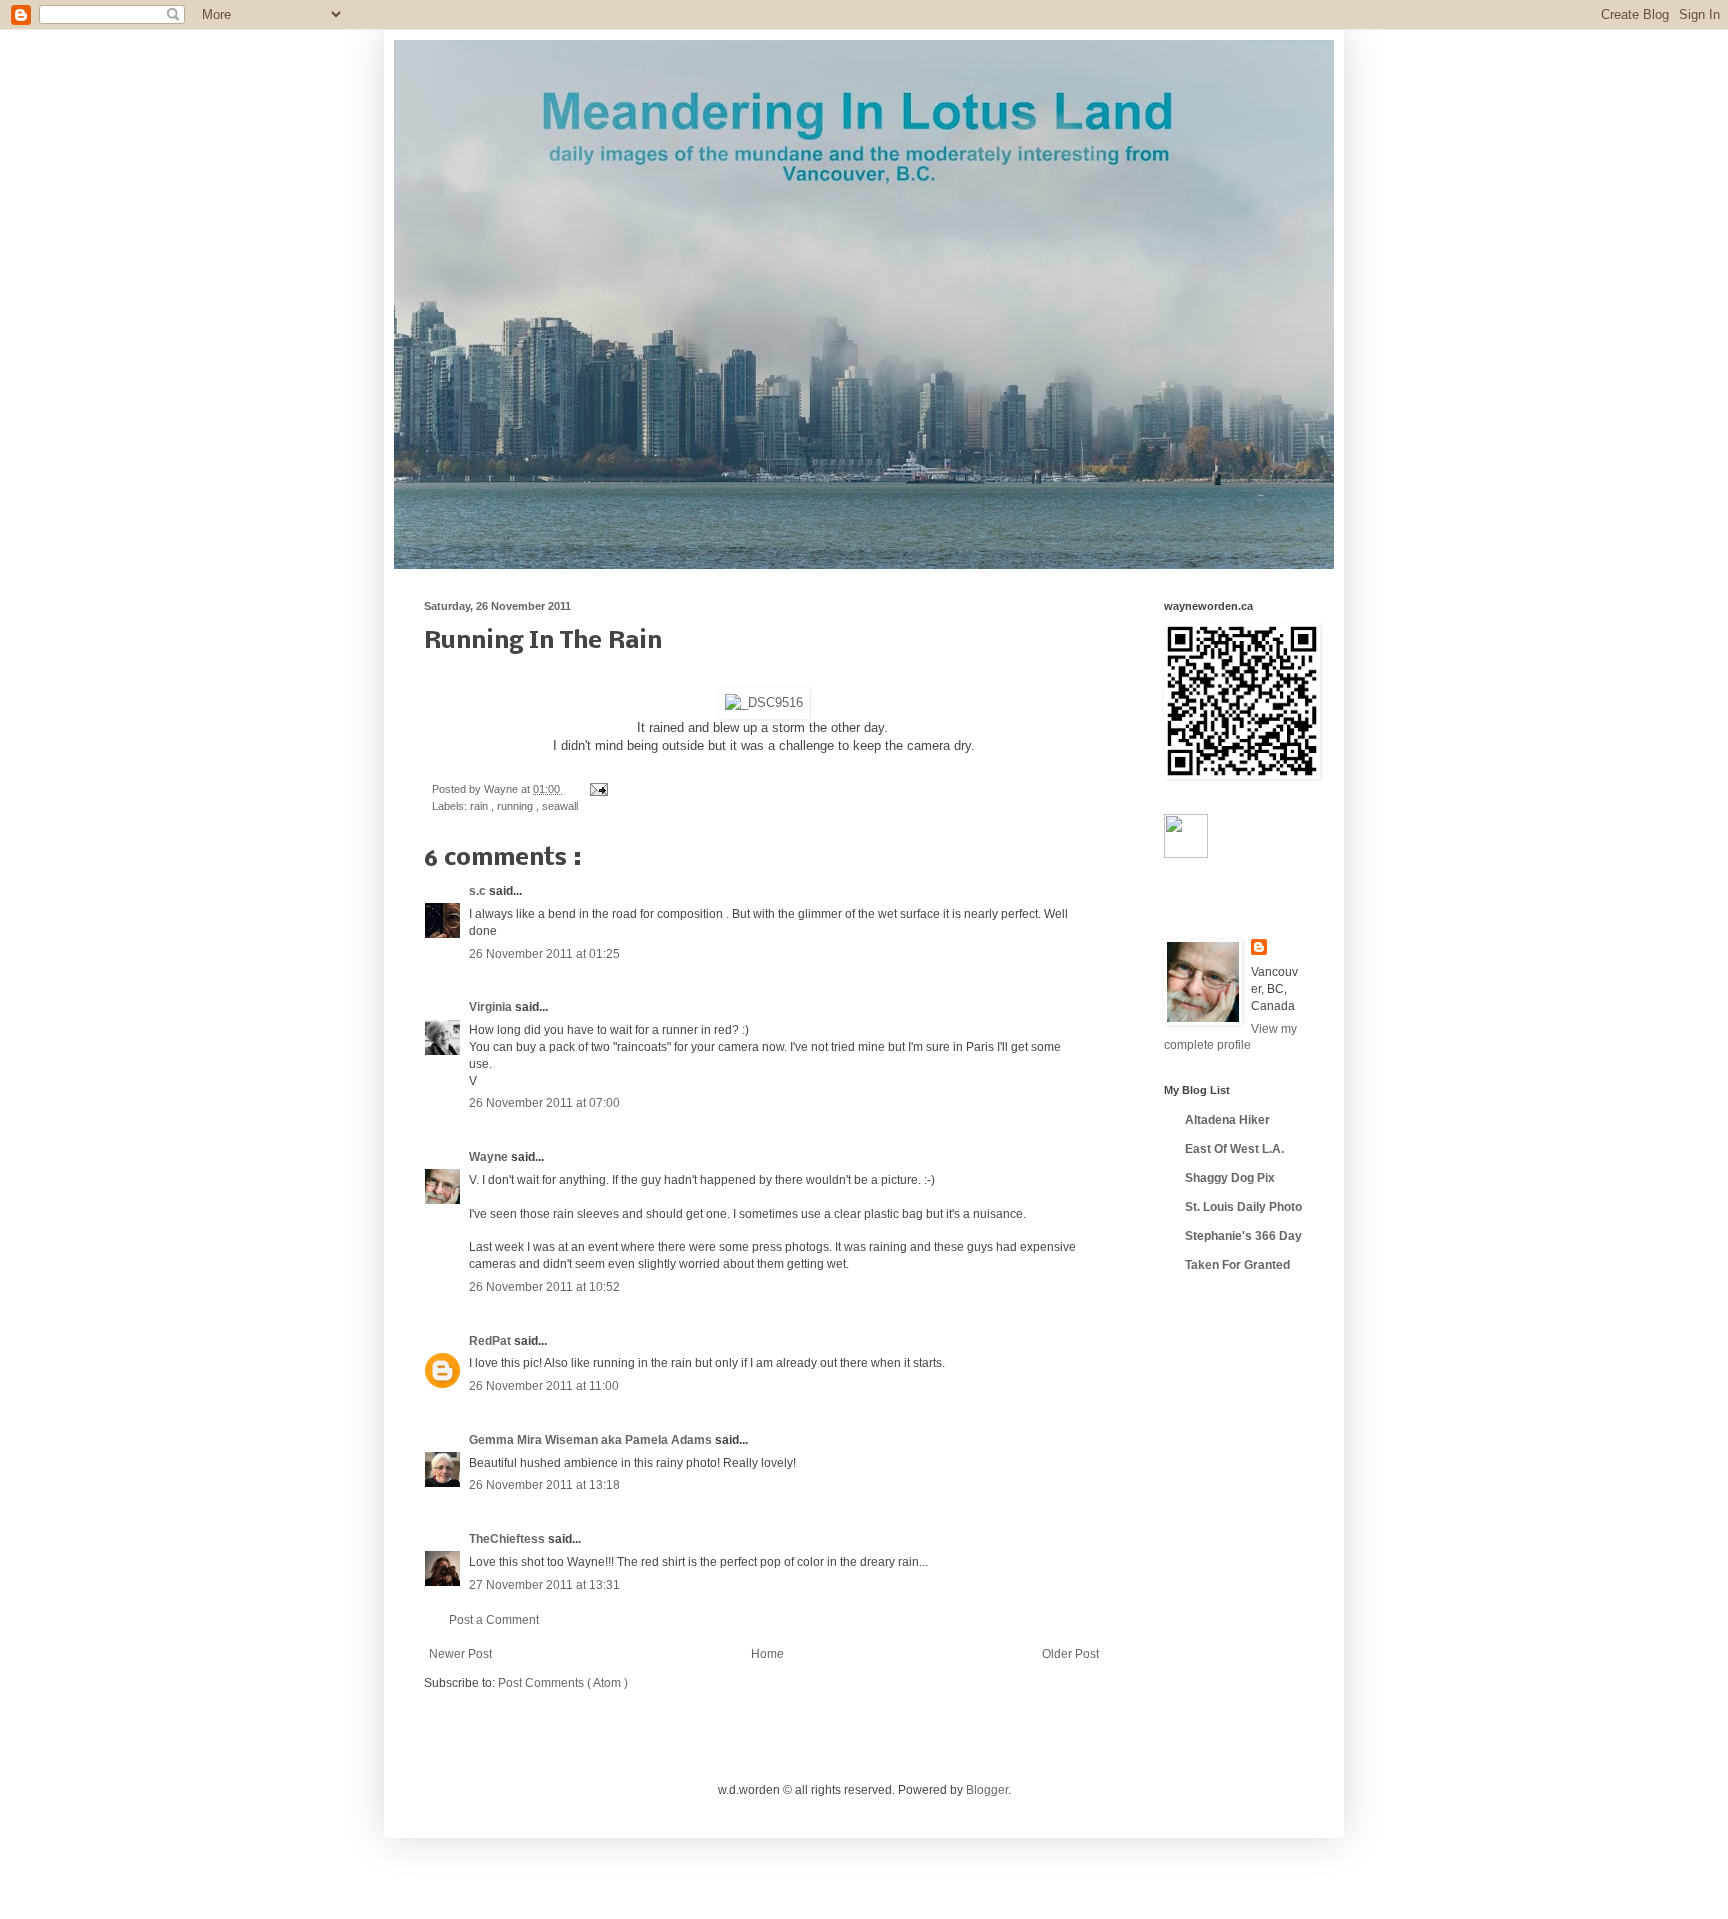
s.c (479, 891)
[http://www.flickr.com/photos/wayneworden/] (1186, 854)
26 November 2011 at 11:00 (544, 1386)
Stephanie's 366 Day (1243, 1236)
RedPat (491, 1341)
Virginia (492, 1007)
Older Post (1070, 1654)
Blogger (987, 1790)
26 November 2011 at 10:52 (544, 1287)
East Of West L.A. (1234, 1149)
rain (480, 806)
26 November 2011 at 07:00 (544, 1103)
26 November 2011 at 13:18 (544, 1485)
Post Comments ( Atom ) (563, 1683)
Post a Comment (494, 1620)
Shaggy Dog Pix (1230, 1178)
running (516, 806)
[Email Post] (596, 789)
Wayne (490, 1157)
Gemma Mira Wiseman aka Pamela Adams (592, 1440)
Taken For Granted (1237, 1265)
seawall (560, 806)
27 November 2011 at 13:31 (544, 1585)
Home (767, 1654)
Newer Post (460, 1654)
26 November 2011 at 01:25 (544, 954)
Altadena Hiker (1227, 1120)
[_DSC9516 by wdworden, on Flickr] (764, 702)
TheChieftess (508, 1539)
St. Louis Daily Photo (1243, 1207)
